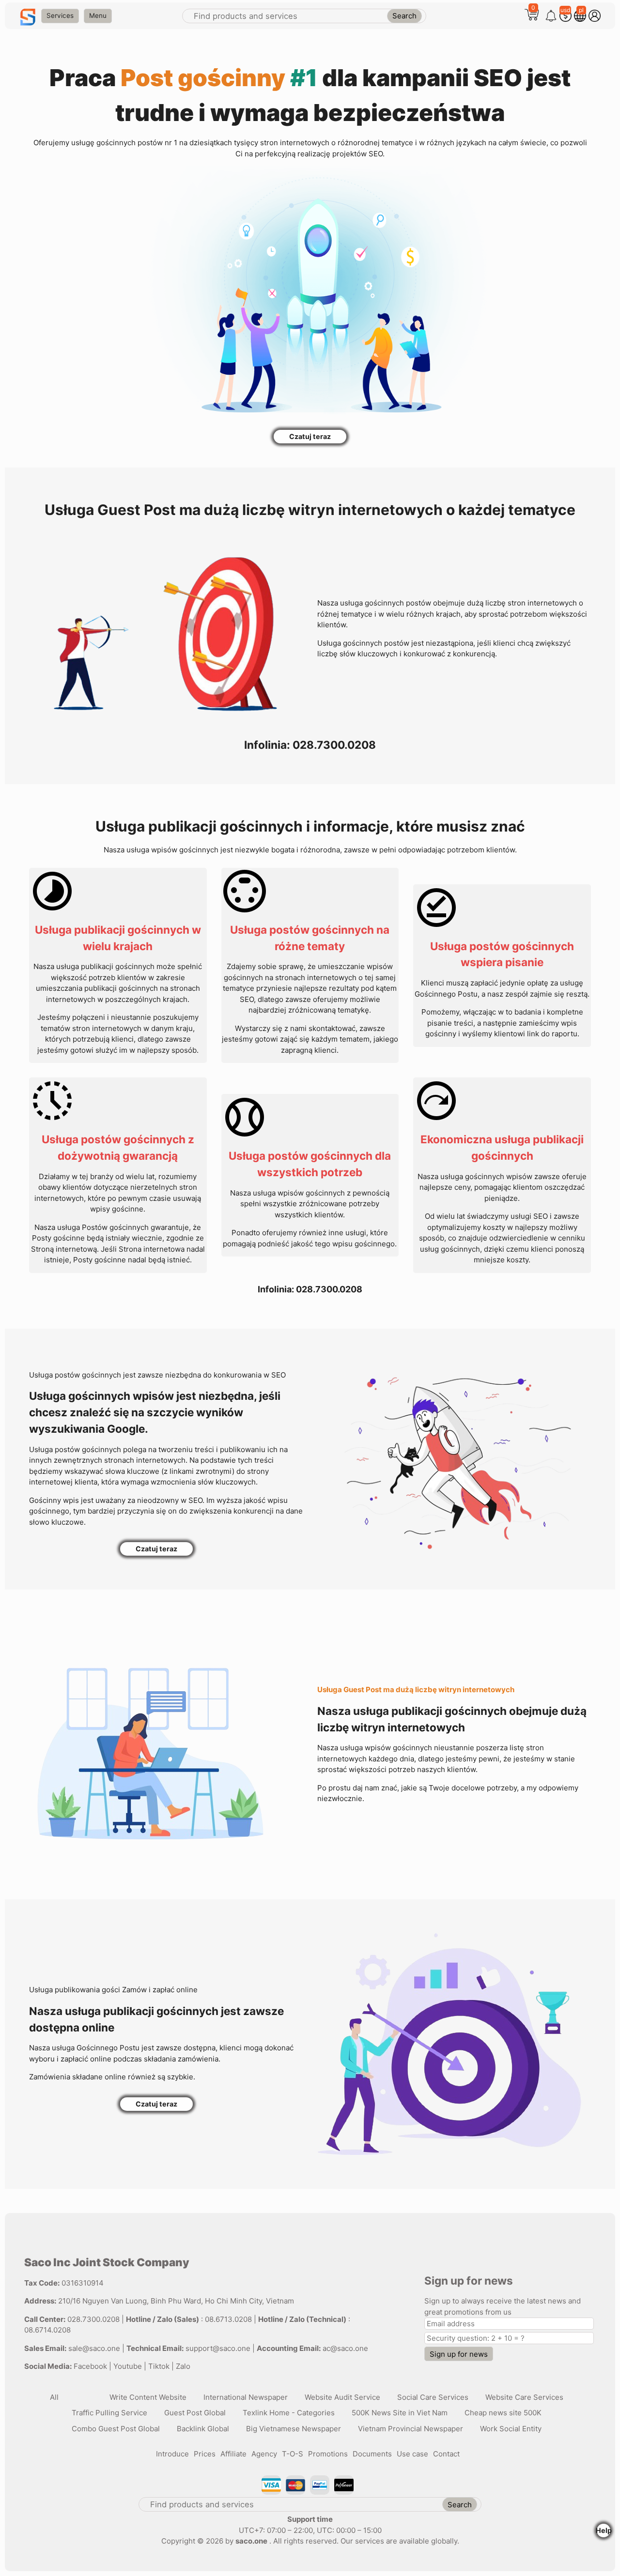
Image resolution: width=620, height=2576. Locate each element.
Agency (264, 2454)
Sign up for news (459, 2354)
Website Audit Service (342, 2397)
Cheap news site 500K (503, 2413)
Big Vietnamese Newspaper (294, 2429)
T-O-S (293, 2454)
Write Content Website (148, 2397)
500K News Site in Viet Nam (400, 2413)
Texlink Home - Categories (289, 2413)
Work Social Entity (511, 2429)
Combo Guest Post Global (116, 2429)
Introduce (172, 2454)
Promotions (328, 2454)
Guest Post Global (195, 2413)
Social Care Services (433, 2397)
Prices (205, 2454)
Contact (446, 2454)
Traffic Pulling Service (109, 2413)
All (54, 2397)
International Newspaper (246, 2397)
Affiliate (233, 2454)
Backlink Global (203, 2429)
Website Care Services (524, 2397)
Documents (372, 2454)
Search (404, 16)
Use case (412, 2454)
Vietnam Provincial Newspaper (411, 2429)
